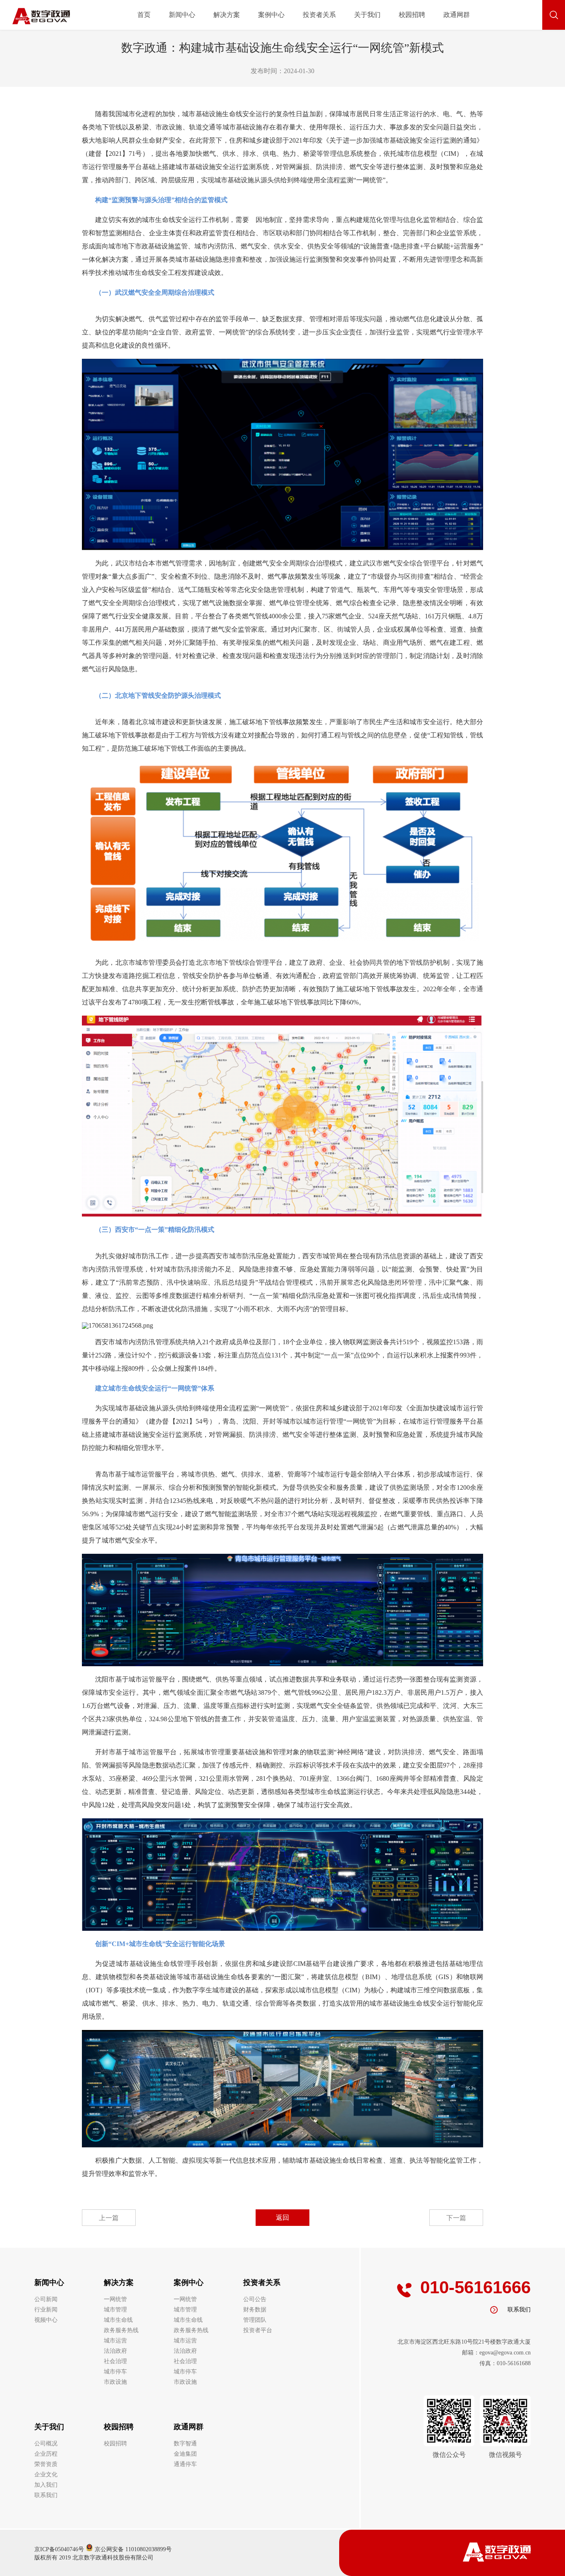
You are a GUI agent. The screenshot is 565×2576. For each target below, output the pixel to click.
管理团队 (255, 2320)
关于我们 (367, 15)
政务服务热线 (121, 2330)
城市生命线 (118, 2320)
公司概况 (46, 2444)
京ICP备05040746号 (59, 2549)
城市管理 (115, 2310)
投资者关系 (319, 15)
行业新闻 (46, 2310)
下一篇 (456, 2218)
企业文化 (46, 2475)
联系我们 (46, 2495)
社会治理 (115, 2361)
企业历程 (46, 2454)
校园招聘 (412, 15)
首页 (144, 15)
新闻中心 (182, 15)
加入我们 (46, 2485)
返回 (282, 2217)
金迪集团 (185, 2454)
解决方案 (227, 15)
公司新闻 (46, 2299)
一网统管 (115, 2299)
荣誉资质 (46, 2464)
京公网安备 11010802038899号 (132, 2549)
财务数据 (255, 2310)
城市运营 (115, 2341)
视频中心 (46, 2320)
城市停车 (115, 2372)
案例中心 (271, 15)
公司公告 (255, 2299)
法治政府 (115, 2351)
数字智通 (185, 2444)
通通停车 (185, 2464)
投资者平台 (258, 2330)
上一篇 (109, 2218)
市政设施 (115, 2382)
